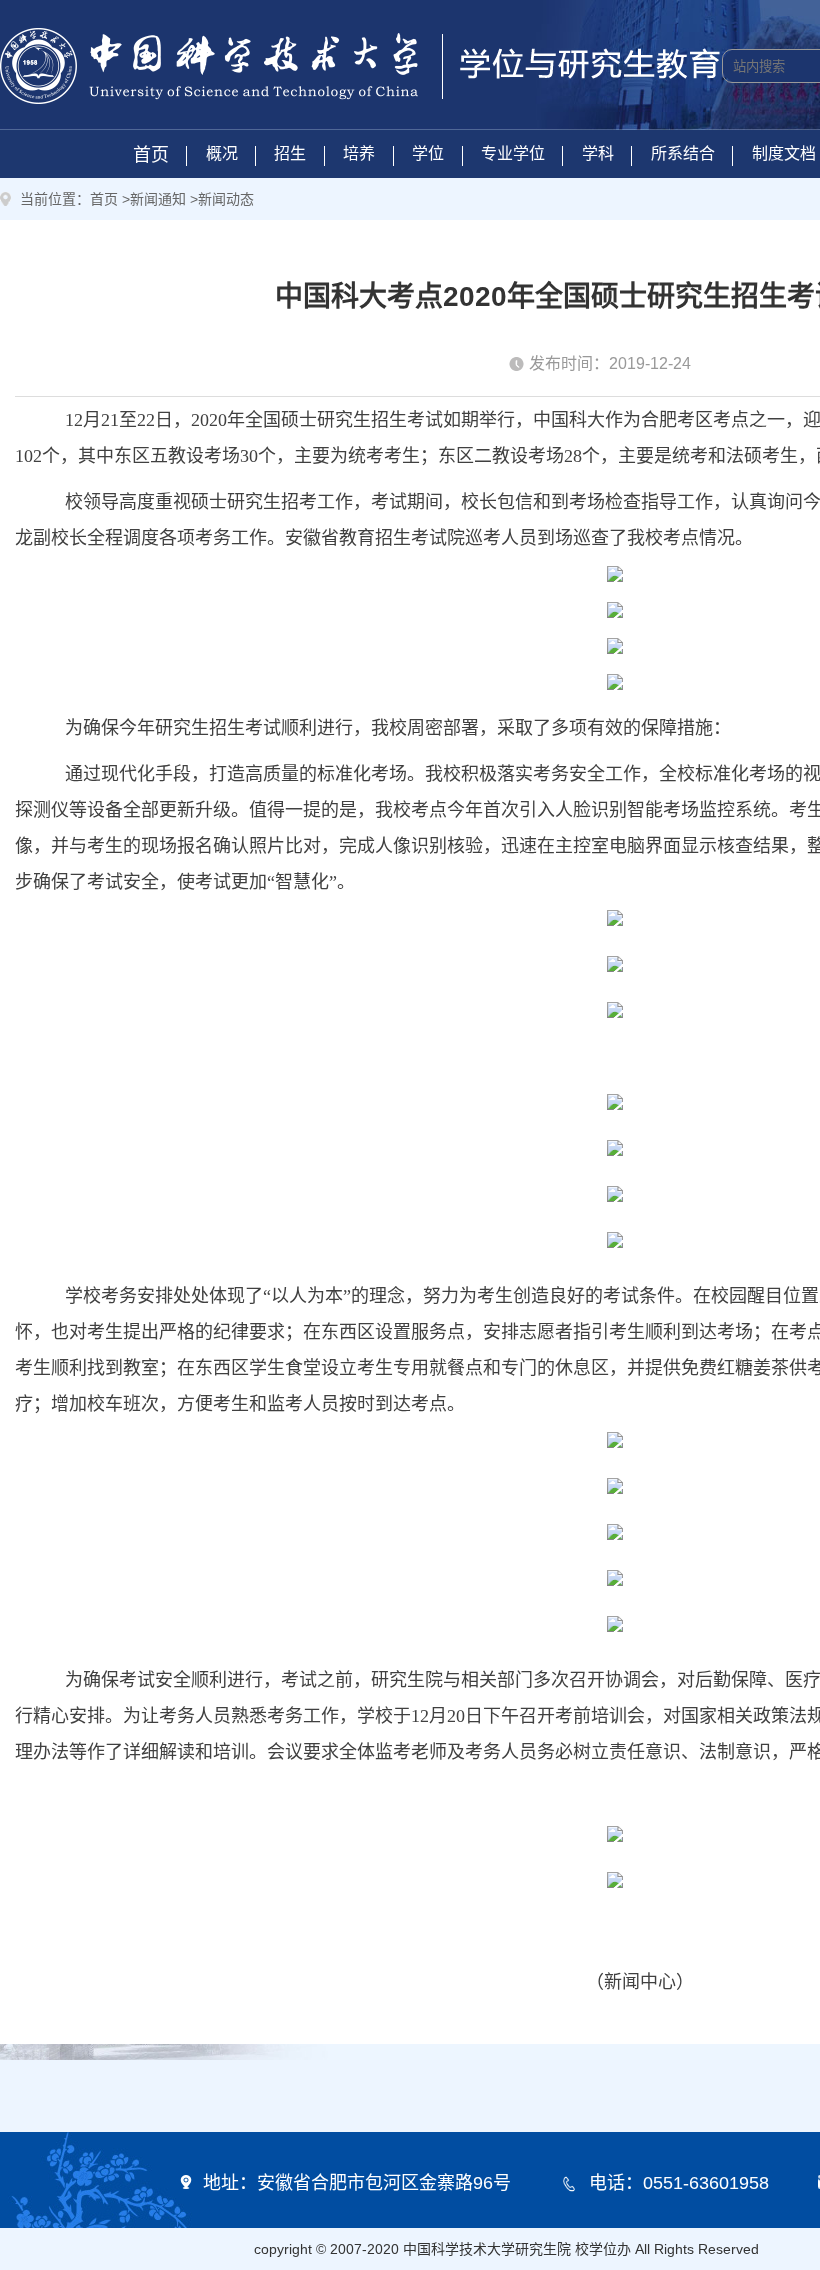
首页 (151, 155)
